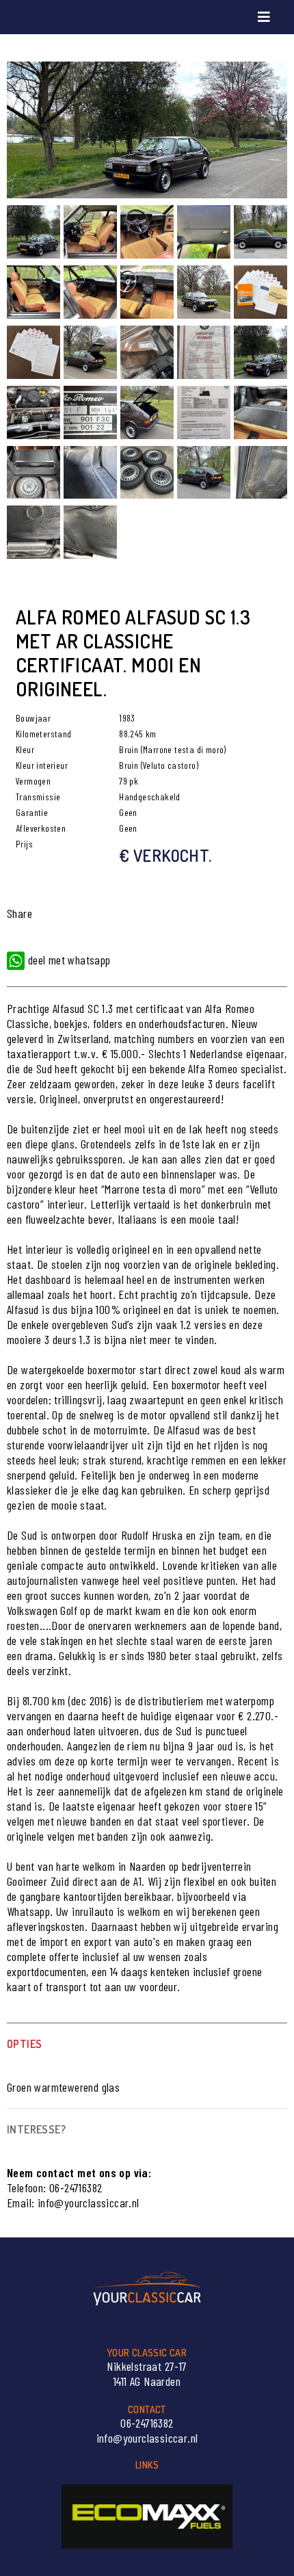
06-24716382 (76, 2187)
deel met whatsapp (67, 960)
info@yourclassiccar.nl (89, 2203)
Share (19, 913)
